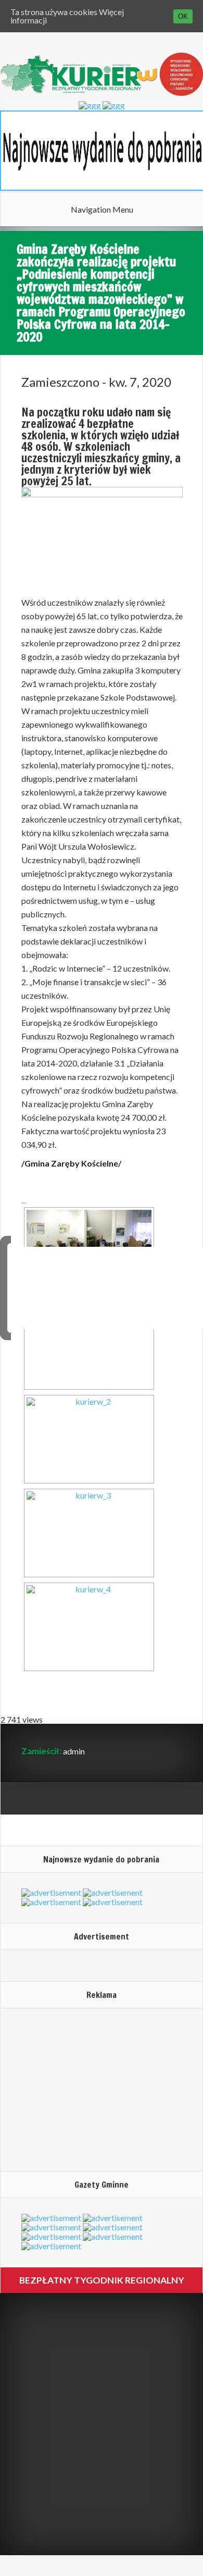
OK (183, 16)
